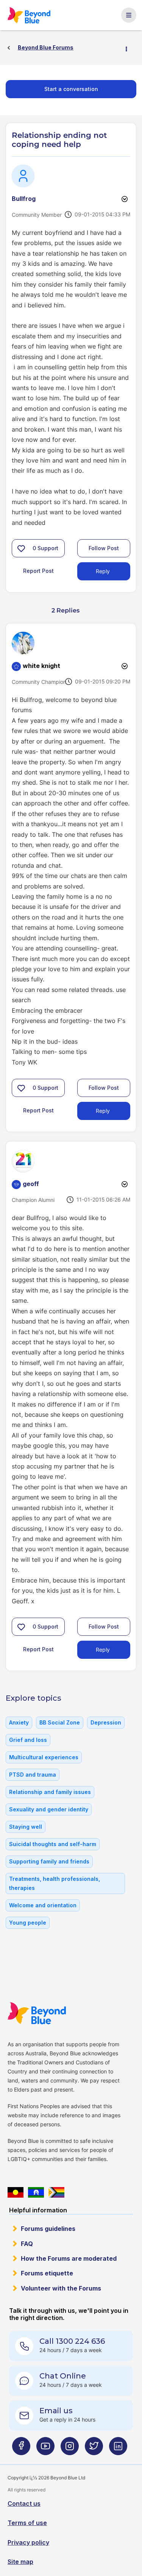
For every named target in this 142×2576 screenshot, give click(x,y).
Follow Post (104, 548)
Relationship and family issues (50, 1792)
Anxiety (19, 1722)
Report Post (38, 571)
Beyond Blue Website (37, 2013)
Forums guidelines (48, 2229)
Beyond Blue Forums (29, 15)
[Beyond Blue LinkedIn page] (118, 2449)
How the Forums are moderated (69, 2258)
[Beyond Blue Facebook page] (21, 2449)
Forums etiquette (47, 2273)
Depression (106, 1722)
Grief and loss (28, 1740)
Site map (20, 2562)
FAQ (27, 2244)
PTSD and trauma (33, 1775)
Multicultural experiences (44, 1757)
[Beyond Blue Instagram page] (70, 2449)
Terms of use (27, 2523)
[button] (21, 548)
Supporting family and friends (49, 1861)
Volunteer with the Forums (61, 2288)
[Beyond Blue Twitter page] (94, 2449)
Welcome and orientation (43, 1905)
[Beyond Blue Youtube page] (45, 2449)
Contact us (24, 2504)
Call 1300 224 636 (72, 2341)
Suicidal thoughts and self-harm (53, 1844)
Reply (103, 571)
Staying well (26, 1827)
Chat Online (63, 2376)
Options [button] (130, 48)
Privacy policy (28, 2542)
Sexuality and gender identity (49, 1809)
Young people (28, 1923)
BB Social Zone (60, 1722)
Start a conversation (71, 89)
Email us (56, 2411)
